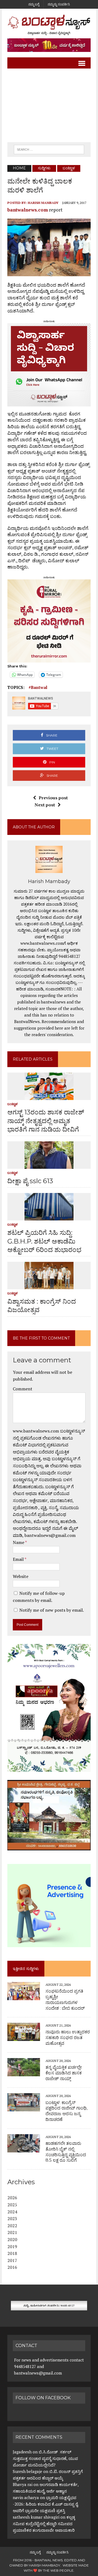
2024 (12, 2212)
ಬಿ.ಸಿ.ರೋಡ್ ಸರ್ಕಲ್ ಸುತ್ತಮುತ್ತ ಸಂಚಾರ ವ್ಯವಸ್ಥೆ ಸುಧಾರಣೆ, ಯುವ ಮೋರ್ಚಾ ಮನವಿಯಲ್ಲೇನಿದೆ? (45, 2458)
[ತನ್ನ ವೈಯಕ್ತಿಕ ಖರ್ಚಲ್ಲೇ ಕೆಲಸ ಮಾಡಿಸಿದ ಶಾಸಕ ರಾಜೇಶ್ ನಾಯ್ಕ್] (24, 2072)
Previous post (53, 798)
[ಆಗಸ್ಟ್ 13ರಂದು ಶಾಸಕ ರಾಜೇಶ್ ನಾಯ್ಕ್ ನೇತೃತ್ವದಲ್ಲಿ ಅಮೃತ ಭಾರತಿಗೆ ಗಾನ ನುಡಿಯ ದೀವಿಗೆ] (49, 1096)
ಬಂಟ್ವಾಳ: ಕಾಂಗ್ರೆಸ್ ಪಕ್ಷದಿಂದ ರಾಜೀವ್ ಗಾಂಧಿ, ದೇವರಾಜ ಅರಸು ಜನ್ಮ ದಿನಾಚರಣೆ (66, 2111)
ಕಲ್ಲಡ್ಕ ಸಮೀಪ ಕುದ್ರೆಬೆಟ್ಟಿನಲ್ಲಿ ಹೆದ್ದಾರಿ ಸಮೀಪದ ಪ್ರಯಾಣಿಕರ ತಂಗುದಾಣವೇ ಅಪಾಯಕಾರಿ (44, 2524)
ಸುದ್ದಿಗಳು (44, 168)
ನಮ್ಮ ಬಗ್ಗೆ (34, 4)
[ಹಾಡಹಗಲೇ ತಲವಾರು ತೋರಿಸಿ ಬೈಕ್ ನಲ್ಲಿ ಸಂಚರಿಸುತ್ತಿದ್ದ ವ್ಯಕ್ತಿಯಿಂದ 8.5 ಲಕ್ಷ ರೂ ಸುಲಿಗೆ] (24, 2149)
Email (19, 1559)
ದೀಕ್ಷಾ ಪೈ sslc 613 (30, 1181)
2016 (12, 2267)
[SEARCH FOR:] (49, 149)
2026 (12, 2198)
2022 (12, 2226)
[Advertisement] (49, 105)
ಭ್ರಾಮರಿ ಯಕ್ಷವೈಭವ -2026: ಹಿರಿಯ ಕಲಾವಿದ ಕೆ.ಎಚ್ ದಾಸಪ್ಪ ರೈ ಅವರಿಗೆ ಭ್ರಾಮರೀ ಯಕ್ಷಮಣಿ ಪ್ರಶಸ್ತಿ (45, 2504)
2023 (12, 2218)
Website (21, 1576)
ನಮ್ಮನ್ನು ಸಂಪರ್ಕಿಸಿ (59, 4)
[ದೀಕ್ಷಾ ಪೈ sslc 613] (49, 1165)
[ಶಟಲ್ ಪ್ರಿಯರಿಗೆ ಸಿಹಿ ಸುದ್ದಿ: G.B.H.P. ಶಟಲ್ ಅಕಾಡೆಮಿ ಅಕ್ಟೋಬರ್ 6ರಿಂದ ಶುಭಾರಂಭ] (49, 1217)
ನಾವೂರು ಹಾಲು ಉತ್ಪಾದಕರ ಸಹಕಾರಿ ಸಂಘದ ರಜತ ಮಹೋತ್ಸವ (68, 2038)
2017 (12, 2260)
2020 (12, 2239)
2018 (12, 2253)
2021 (12, 2232)
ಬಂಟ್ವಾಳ (13, 1104)
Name (19, 1542)
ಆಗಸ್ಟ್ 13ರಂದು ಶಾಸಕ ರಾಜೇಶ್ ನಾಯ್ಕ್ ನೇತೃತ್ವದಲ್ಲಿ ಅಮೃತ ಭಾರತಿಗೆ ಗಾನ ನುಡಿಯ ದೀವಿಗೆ (46, 1121)
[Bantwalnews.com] (49, 25)
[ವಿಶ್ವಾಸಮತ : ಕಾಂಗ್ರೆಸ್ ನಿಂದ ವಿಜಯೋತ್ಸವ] (49, 1285)
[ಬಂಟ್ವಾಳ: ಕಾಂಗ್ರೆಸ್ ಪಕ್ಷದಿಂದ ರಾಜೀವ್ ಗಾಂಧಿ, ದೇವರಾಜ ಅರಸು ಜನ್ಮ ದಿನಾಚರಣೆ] (24, 2108)
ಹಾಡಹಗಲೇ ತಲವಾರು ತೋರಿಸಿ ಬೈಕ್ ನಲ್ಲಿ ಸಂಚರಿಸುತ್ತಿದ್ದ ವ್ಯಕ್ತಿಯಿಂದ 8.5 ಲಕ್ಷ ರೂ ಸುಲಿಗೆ (66, 2152)
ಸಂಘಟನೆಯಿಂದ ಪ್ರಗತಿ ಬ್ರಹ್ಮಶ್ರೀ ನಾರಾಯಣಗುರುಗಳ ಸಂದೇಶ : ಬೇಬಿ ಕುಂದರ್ (65, 1999)
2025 (12, 2205)
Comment (23, 1389)
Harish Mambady (43, 203)
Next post (45, 805)
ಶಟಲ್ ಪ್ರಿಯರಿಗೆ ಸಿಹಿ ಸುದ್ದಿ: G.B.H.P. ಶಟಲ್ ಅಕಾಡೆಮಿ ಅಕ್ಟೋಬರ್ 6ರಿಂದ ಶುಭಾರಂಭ (44, 1241)
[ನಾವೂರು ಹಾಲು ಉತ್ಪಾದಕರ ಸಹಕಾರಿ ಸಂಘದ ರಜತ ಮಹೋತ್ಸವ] (24, 2037)
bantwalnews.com (28, 210)
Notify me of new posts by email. (52, 1610)
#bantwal (38, 687)
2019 (12, 2246)
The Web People (58, 2570)
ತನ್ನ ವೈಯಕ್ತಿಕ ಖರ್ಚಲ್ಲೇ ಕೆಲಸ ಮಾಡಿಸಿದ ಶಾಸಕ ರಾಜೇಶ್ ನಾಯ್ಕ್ (64, 2073)
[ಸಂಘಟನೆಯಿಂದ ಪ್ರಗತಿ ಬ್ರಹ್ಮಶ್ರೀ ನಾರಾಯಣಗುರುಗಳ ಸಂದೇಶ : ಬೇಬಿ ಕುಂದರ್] (24, 1996)
